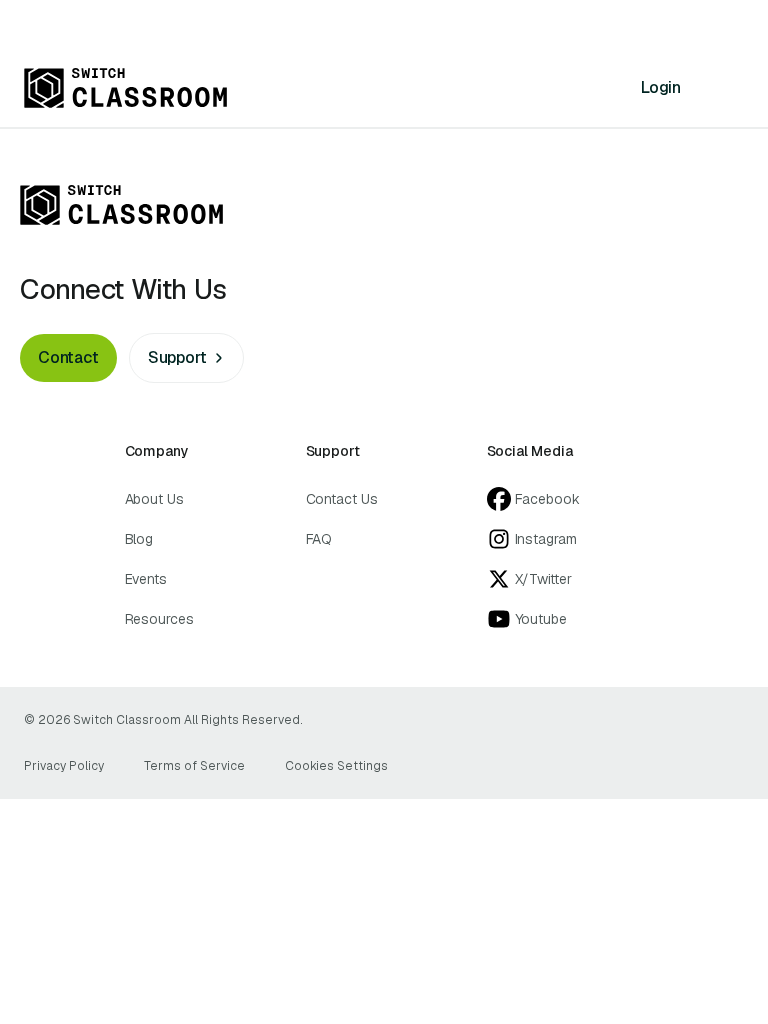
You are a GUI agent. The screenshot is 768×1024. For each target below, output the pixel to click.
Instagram (546, 539)
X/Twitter (543, 579)
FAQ (319, 539)
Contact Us (342, 499)
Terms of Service (194, 766)
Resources (159, 619)
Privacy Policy (64, 766)
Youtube (541, 619)
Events (146, 579)
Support (177, 357)
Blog (139, 539)
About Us (154, 499)
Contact (68, 357)
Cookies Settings (336, 766)
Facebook (547, 499)
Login (661, 87)
